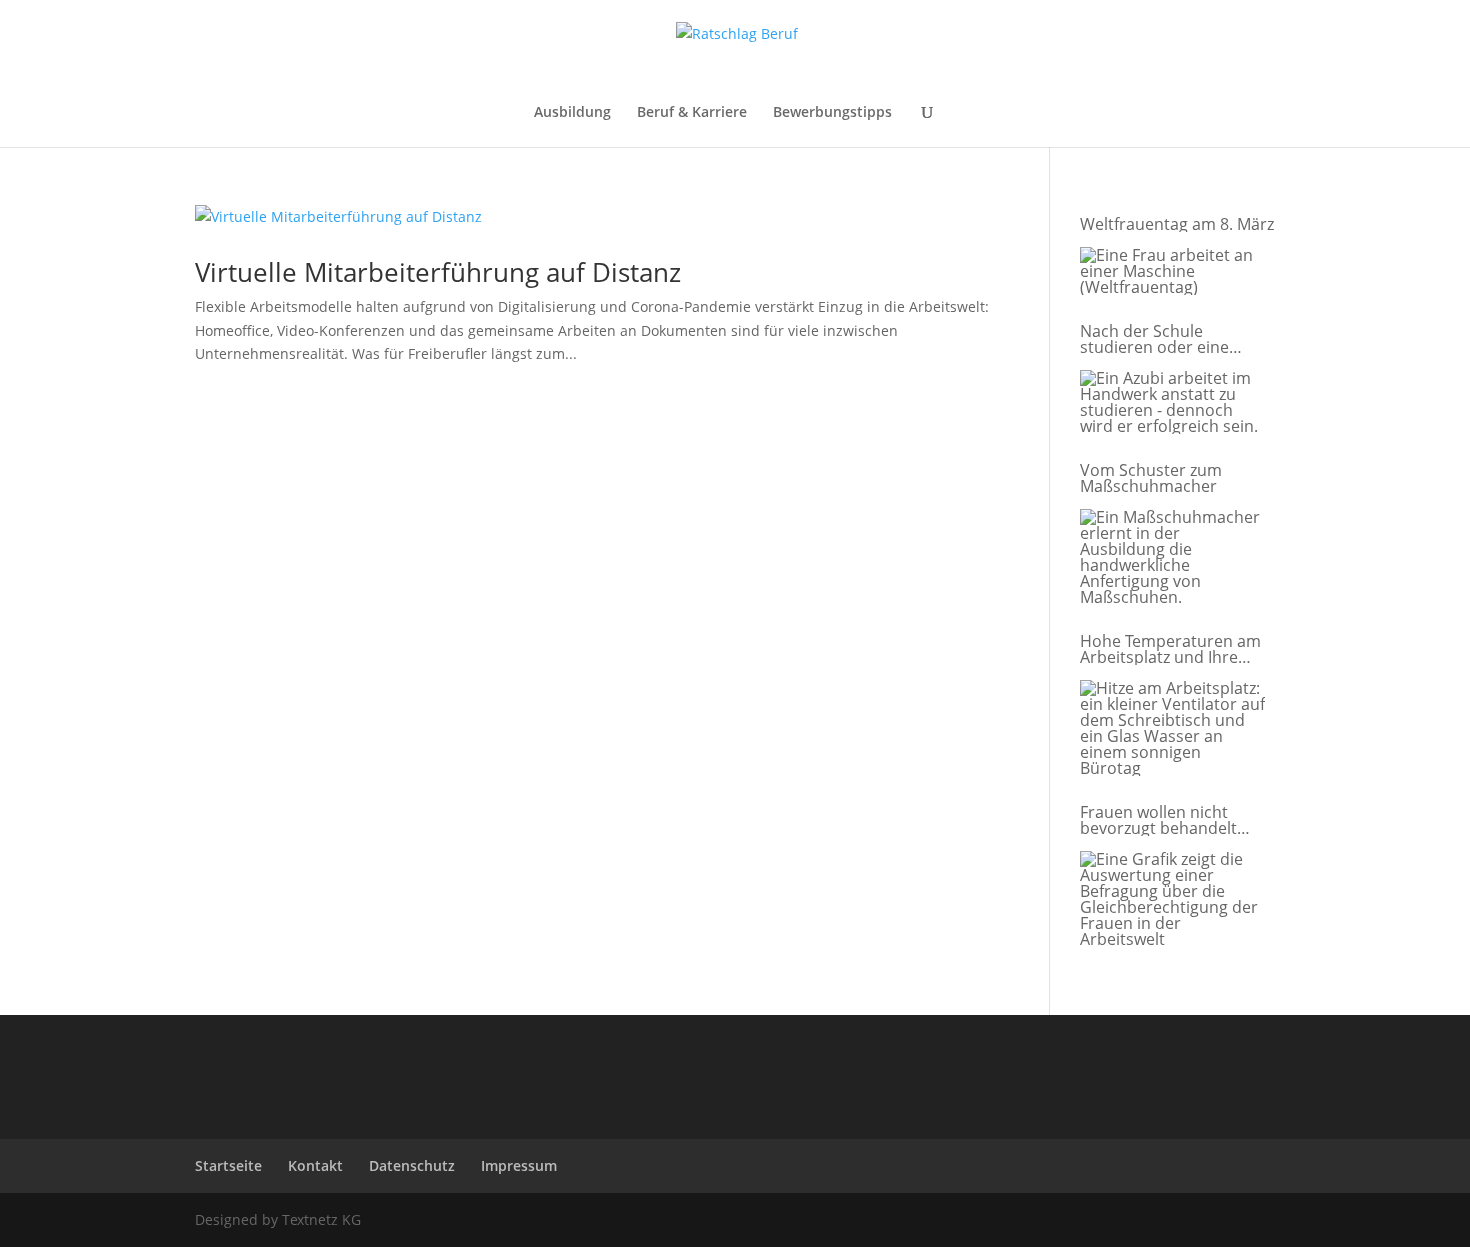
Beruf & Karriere (692, 113)
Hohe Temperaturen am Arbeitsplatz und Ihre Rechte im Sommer (1170, 649)
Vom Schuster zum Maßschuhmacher (1151, 478)
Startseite (228, 1165)
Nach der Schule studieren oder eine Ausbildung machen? (1158, 339)
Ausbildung (572, 113)
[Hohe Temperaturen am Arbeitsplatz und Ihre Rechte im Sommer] (1172, 729)
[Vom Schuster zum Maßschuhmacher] (1172, 558)
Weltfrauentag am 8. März (1177, 224)
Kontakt (315, 1165)
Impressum (519, 1165)
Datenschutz (412, 1165)
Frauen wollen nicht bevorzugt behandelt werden (1158, 820)
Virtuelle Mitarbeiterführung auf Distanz (438, 272)
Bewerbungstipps (832, 113)
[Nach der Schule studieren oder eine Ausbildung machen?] (1172, 403)
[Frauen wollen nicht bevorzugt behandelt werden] (1172, 900)
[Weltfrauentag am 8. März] (1172, 272)
